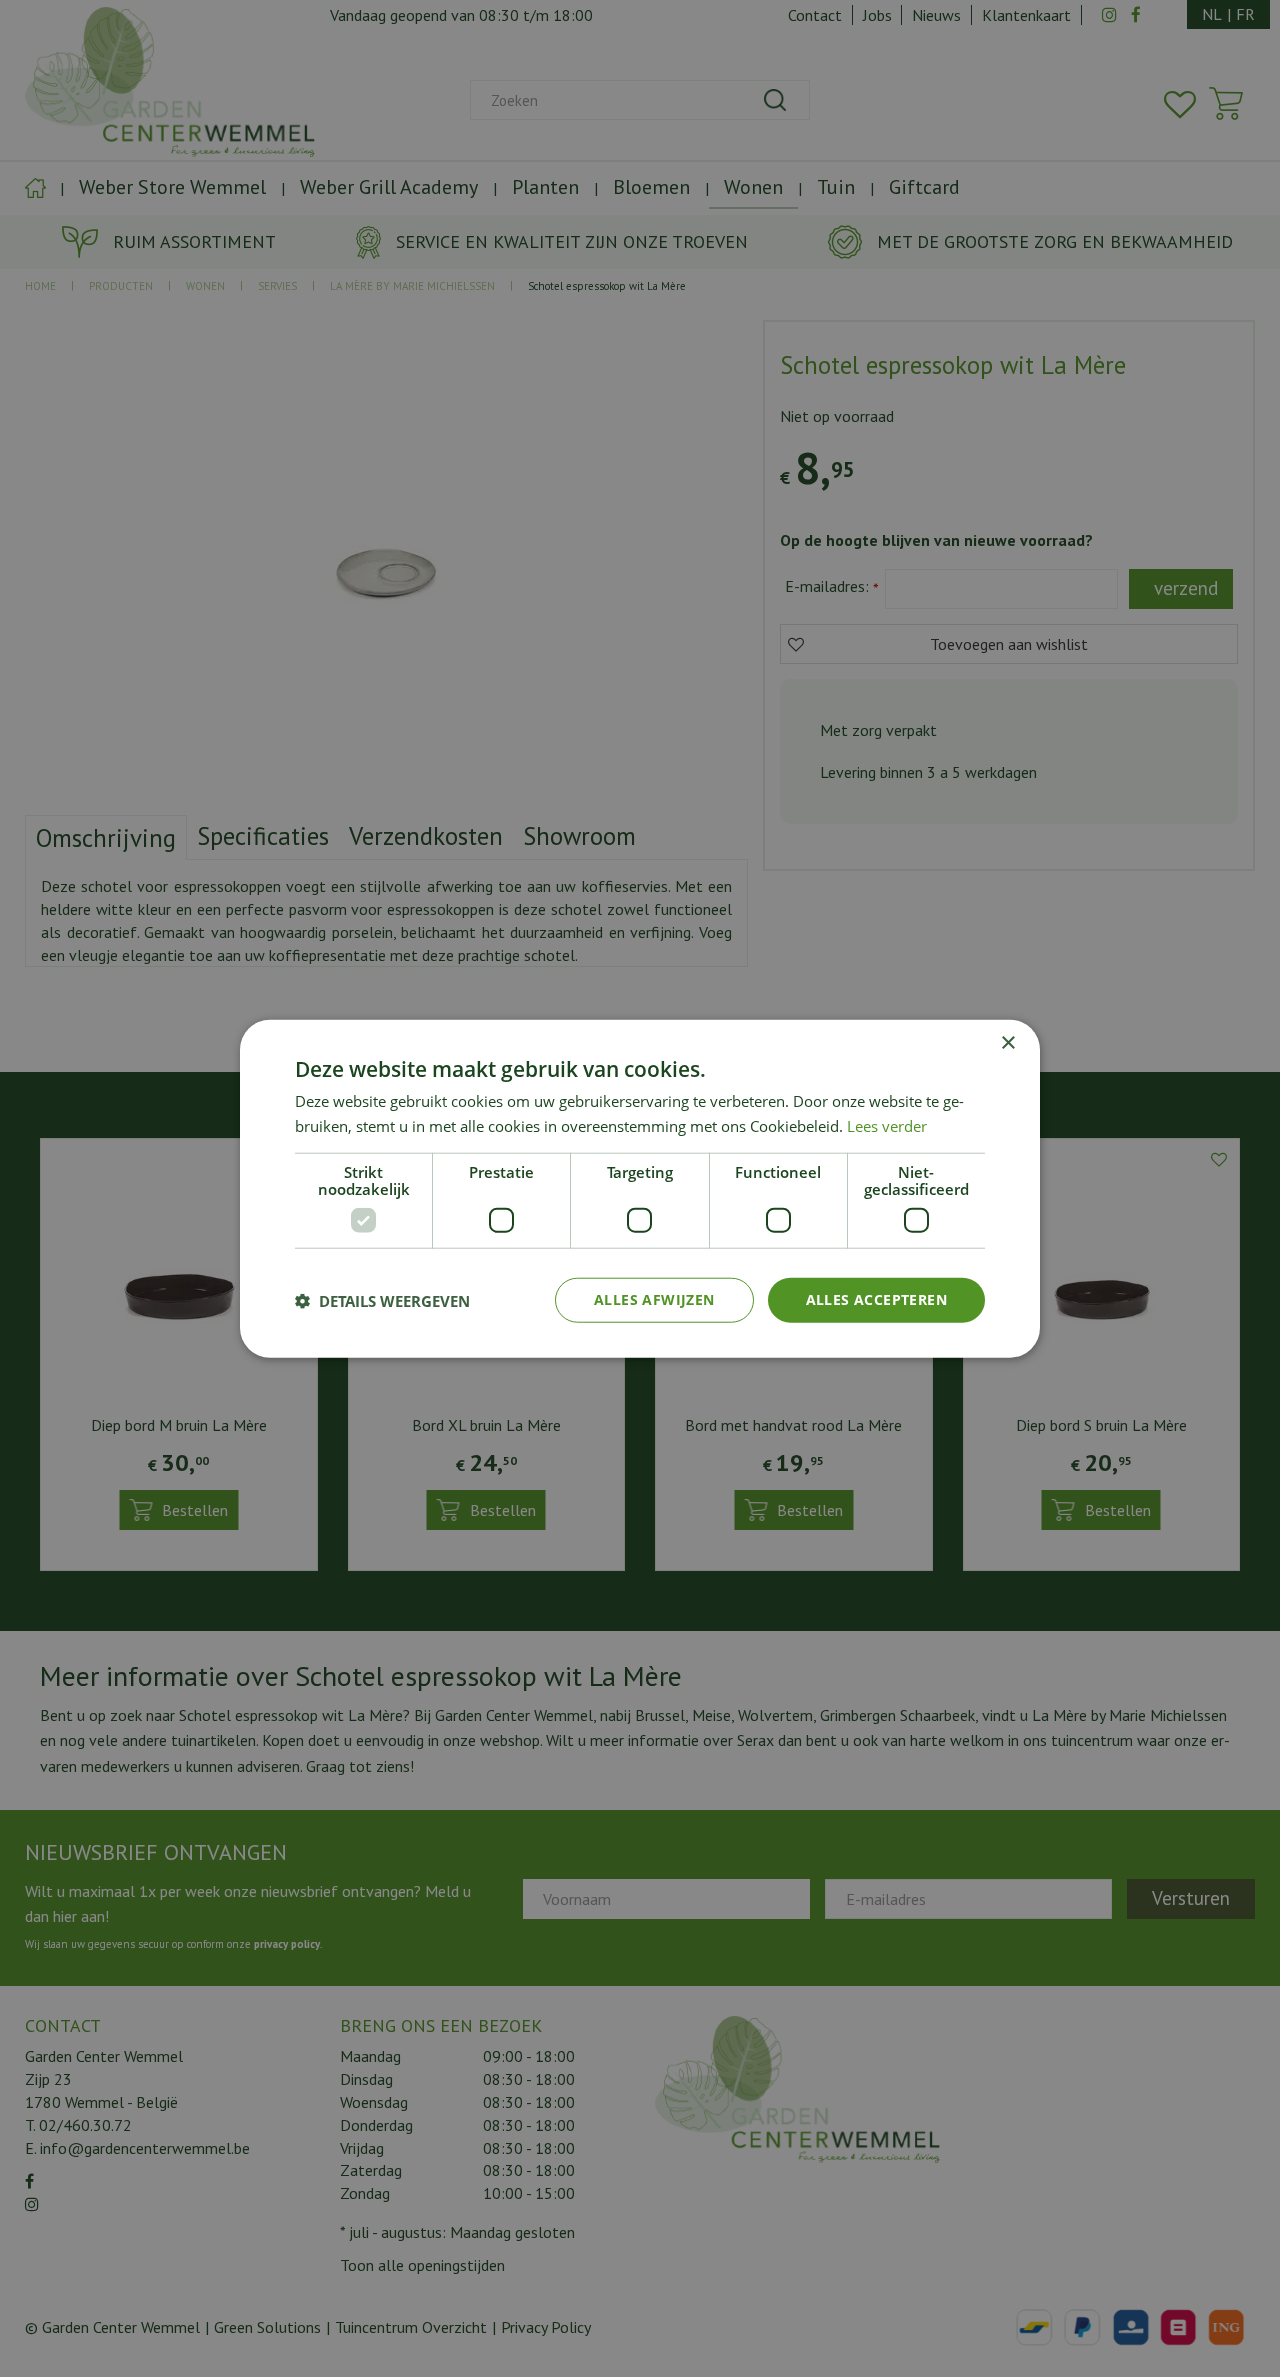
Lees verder (887, 1125)
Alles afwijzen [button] (654, 1299)
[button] (382, 1300)
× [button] (1007, 1042)
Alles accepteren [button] (876, 1299)
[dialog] (640, 1188)
